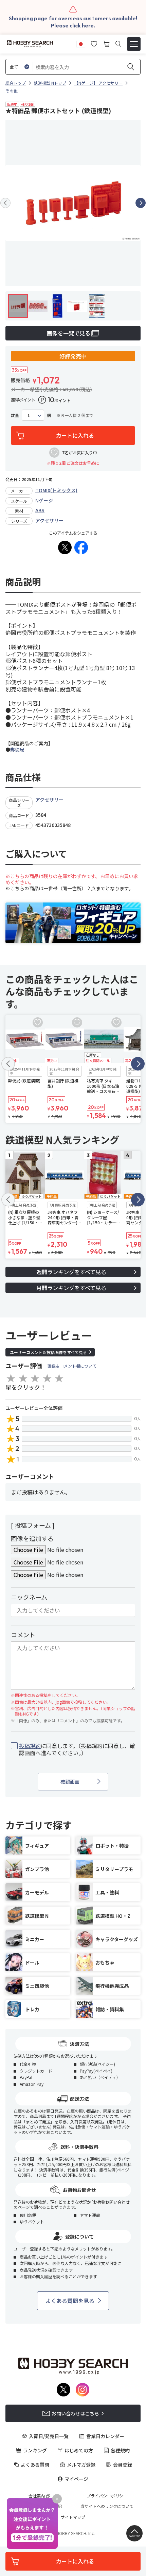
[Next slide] (141, 203)
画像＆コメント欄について (72, 1366)
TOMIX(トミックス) (56, 490)
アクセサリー (49, 520)
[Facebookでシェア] (81, 547)
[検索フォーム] (118, 44)
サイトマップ (73, 2517)
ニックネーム (29, 1597)
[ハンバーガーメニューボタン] (134, 44)
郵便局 (17, 749)
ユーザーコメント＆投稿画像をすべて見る (48, 1352)
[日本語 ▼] (81, 43)
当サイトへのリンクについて (107, 2506)
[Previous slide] (5, 203)
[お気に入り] (94, 43)
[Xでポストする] (65, 547)
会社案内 (37, 2496)
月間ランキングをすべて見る (71, 1288)
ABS (40, 510)
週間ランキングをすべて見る (71, 1272)
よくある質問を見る (70, 2301)
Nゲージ (44, 500)
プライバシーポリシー (107, 2496)
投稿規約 (30, 1746)
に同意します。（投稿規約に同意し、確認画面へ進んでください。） (77, 1749)
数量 (15, 415)
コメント (23, 1635)
